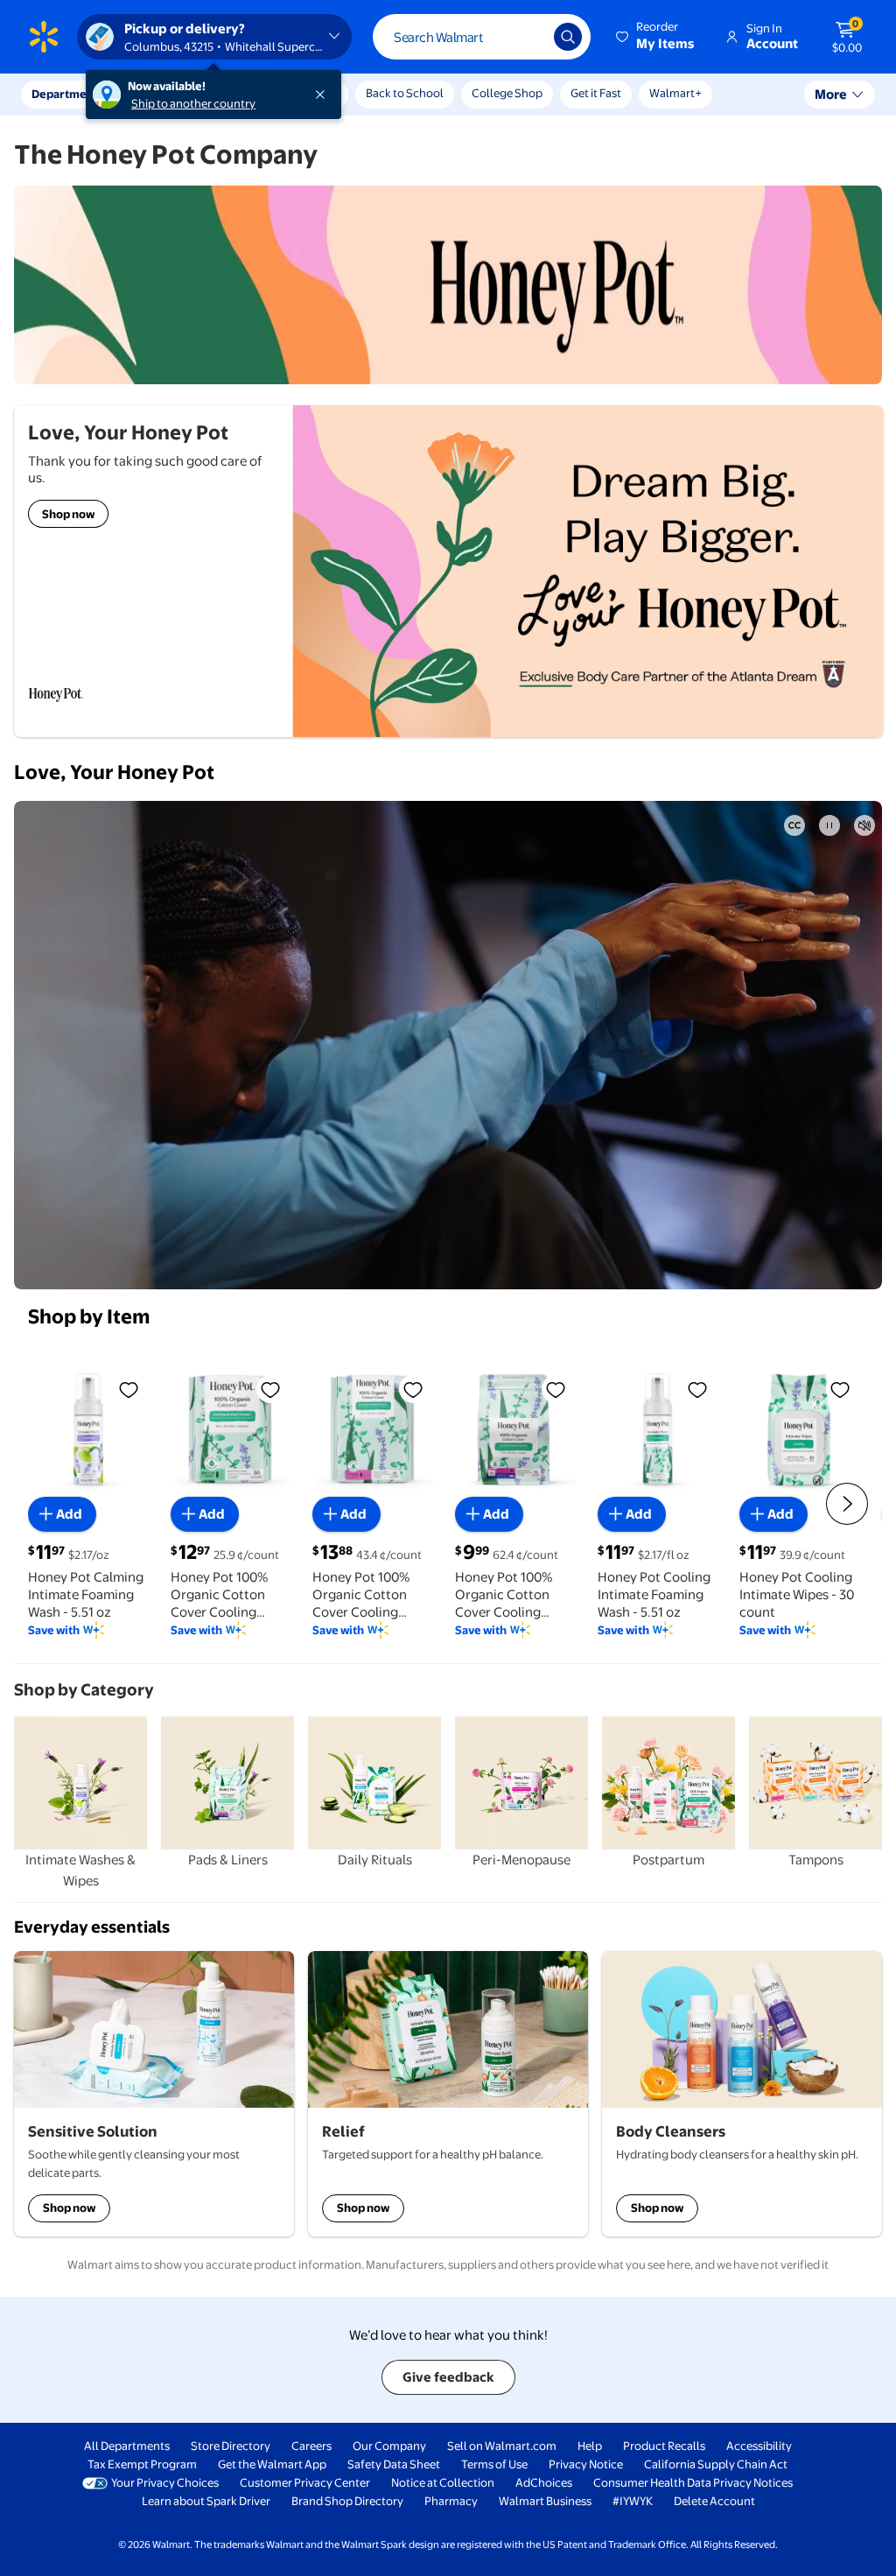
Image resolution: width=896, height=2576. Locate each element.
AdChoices (544, 2482)
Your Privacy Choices (165, 2482)
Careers (311, 2446)
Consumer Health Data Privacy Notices (693, 2482)
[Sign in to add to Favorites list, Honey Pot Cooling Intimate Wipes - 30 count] (840, 1389)
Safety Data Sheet (394, 2464)
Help (590, 2446)
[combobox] (482, 37)
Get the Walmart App (272, 2464)
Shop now (69, 2207)
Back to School (405, 93)
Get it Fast (596, 93)
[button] (656, 37)
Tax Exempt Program (142, 2464)
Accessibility (759, 2446)
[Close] (324, 95)
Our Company (389, 2446)
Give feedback (448, 2377)
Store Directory (231, 2446)
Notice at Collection (443, 2482)
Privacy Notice (586, 2464)
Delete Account (714, 2501)
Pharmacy (451, 2501)
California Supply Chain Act (716, 2464)
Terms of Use (494, 2464)
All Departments (127, 2446)
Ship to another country (193, 103)
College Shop (507, 93)
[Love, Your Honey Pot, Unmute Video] (864, 825)
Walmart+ (675, 93)
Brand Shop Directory (347, 2501)
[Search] (568, 37)
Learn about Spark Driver (206, 2501)
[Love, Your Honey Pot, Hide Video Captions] (794, 825)
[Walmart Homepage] (44, 37)
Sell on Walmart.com (502, 2446)
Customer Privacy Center (305, 2482)
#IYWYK (633, 2501)
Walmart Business (545, 2501)
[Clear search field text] (528, 37)
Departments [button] (67, 94)
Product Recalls (664, 2446)
